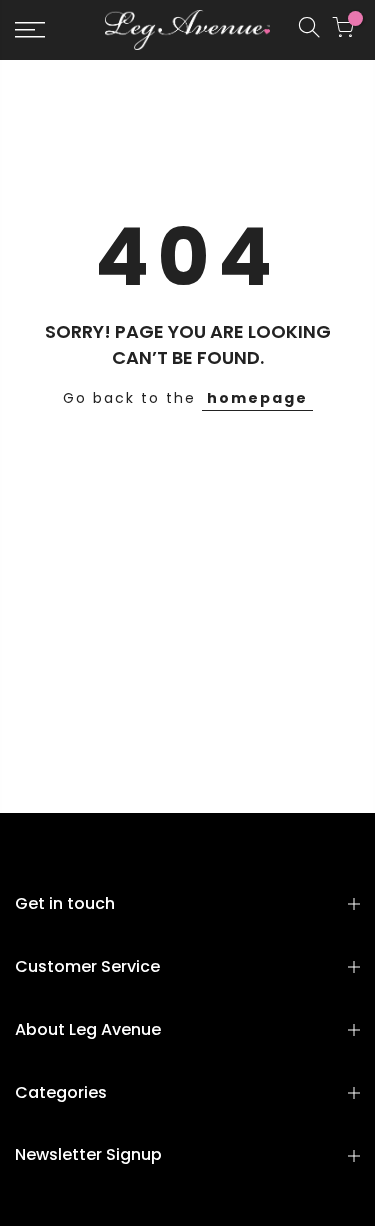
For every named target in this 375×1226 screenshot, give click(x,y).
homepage (257, 398)
